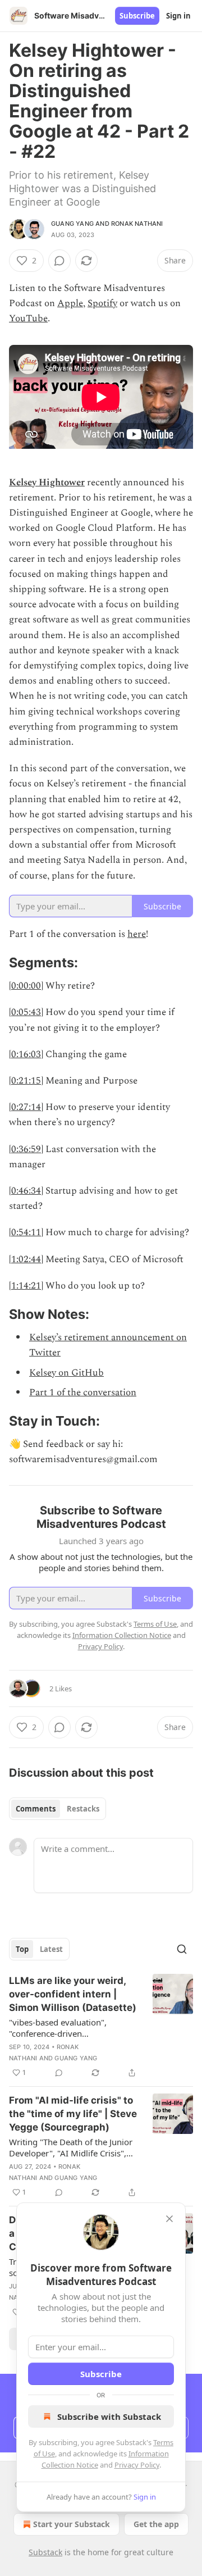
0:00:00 (26, 986)
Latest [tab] (51, 1949)
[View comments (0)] (59, 261)
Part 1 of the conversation (83, 1392)
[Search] (182, 1949)
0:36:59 (26, 1149)
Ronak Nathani (137, 224)
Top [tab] (22, 1949)
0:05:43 (26, 1012)
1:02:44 (26, 1259)
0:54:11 (26, 1232)
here (137, 934)
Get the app (156, 2524)
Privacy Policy (137, 2465)
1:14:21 (26, 1286)
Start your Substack (72, 2524)
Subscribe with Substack (109, 2416)
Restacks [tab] (83, 1809)
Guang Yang (72, 224)
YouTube (28, 318)
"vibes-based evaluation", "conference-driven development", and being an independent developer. (64, 2028)
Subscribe (137, 16)
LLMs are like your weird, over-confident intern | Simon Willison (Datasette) (73, 1994)
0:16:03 (26, 1054)
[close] (169, 2219)
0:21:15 (26, 1081)
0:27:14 (26, 1107)
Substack (45, 2552)
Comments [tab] (36, 1809)
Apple (70, 303)
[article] (101, 2027)
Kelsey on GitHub (66, 1373)
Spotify (102, 303)
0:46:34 (26, 1191)
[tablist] (58, 1809)
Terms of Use (155, 1624)
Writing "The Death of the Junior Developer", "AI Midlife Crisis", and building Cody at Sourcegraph (71, 2147)
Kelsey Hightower (47, 483)
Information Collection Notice (122, 1635)
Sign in (178, 16)
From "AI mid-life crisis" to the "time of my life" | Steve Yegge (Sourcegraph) (73, 2114)
